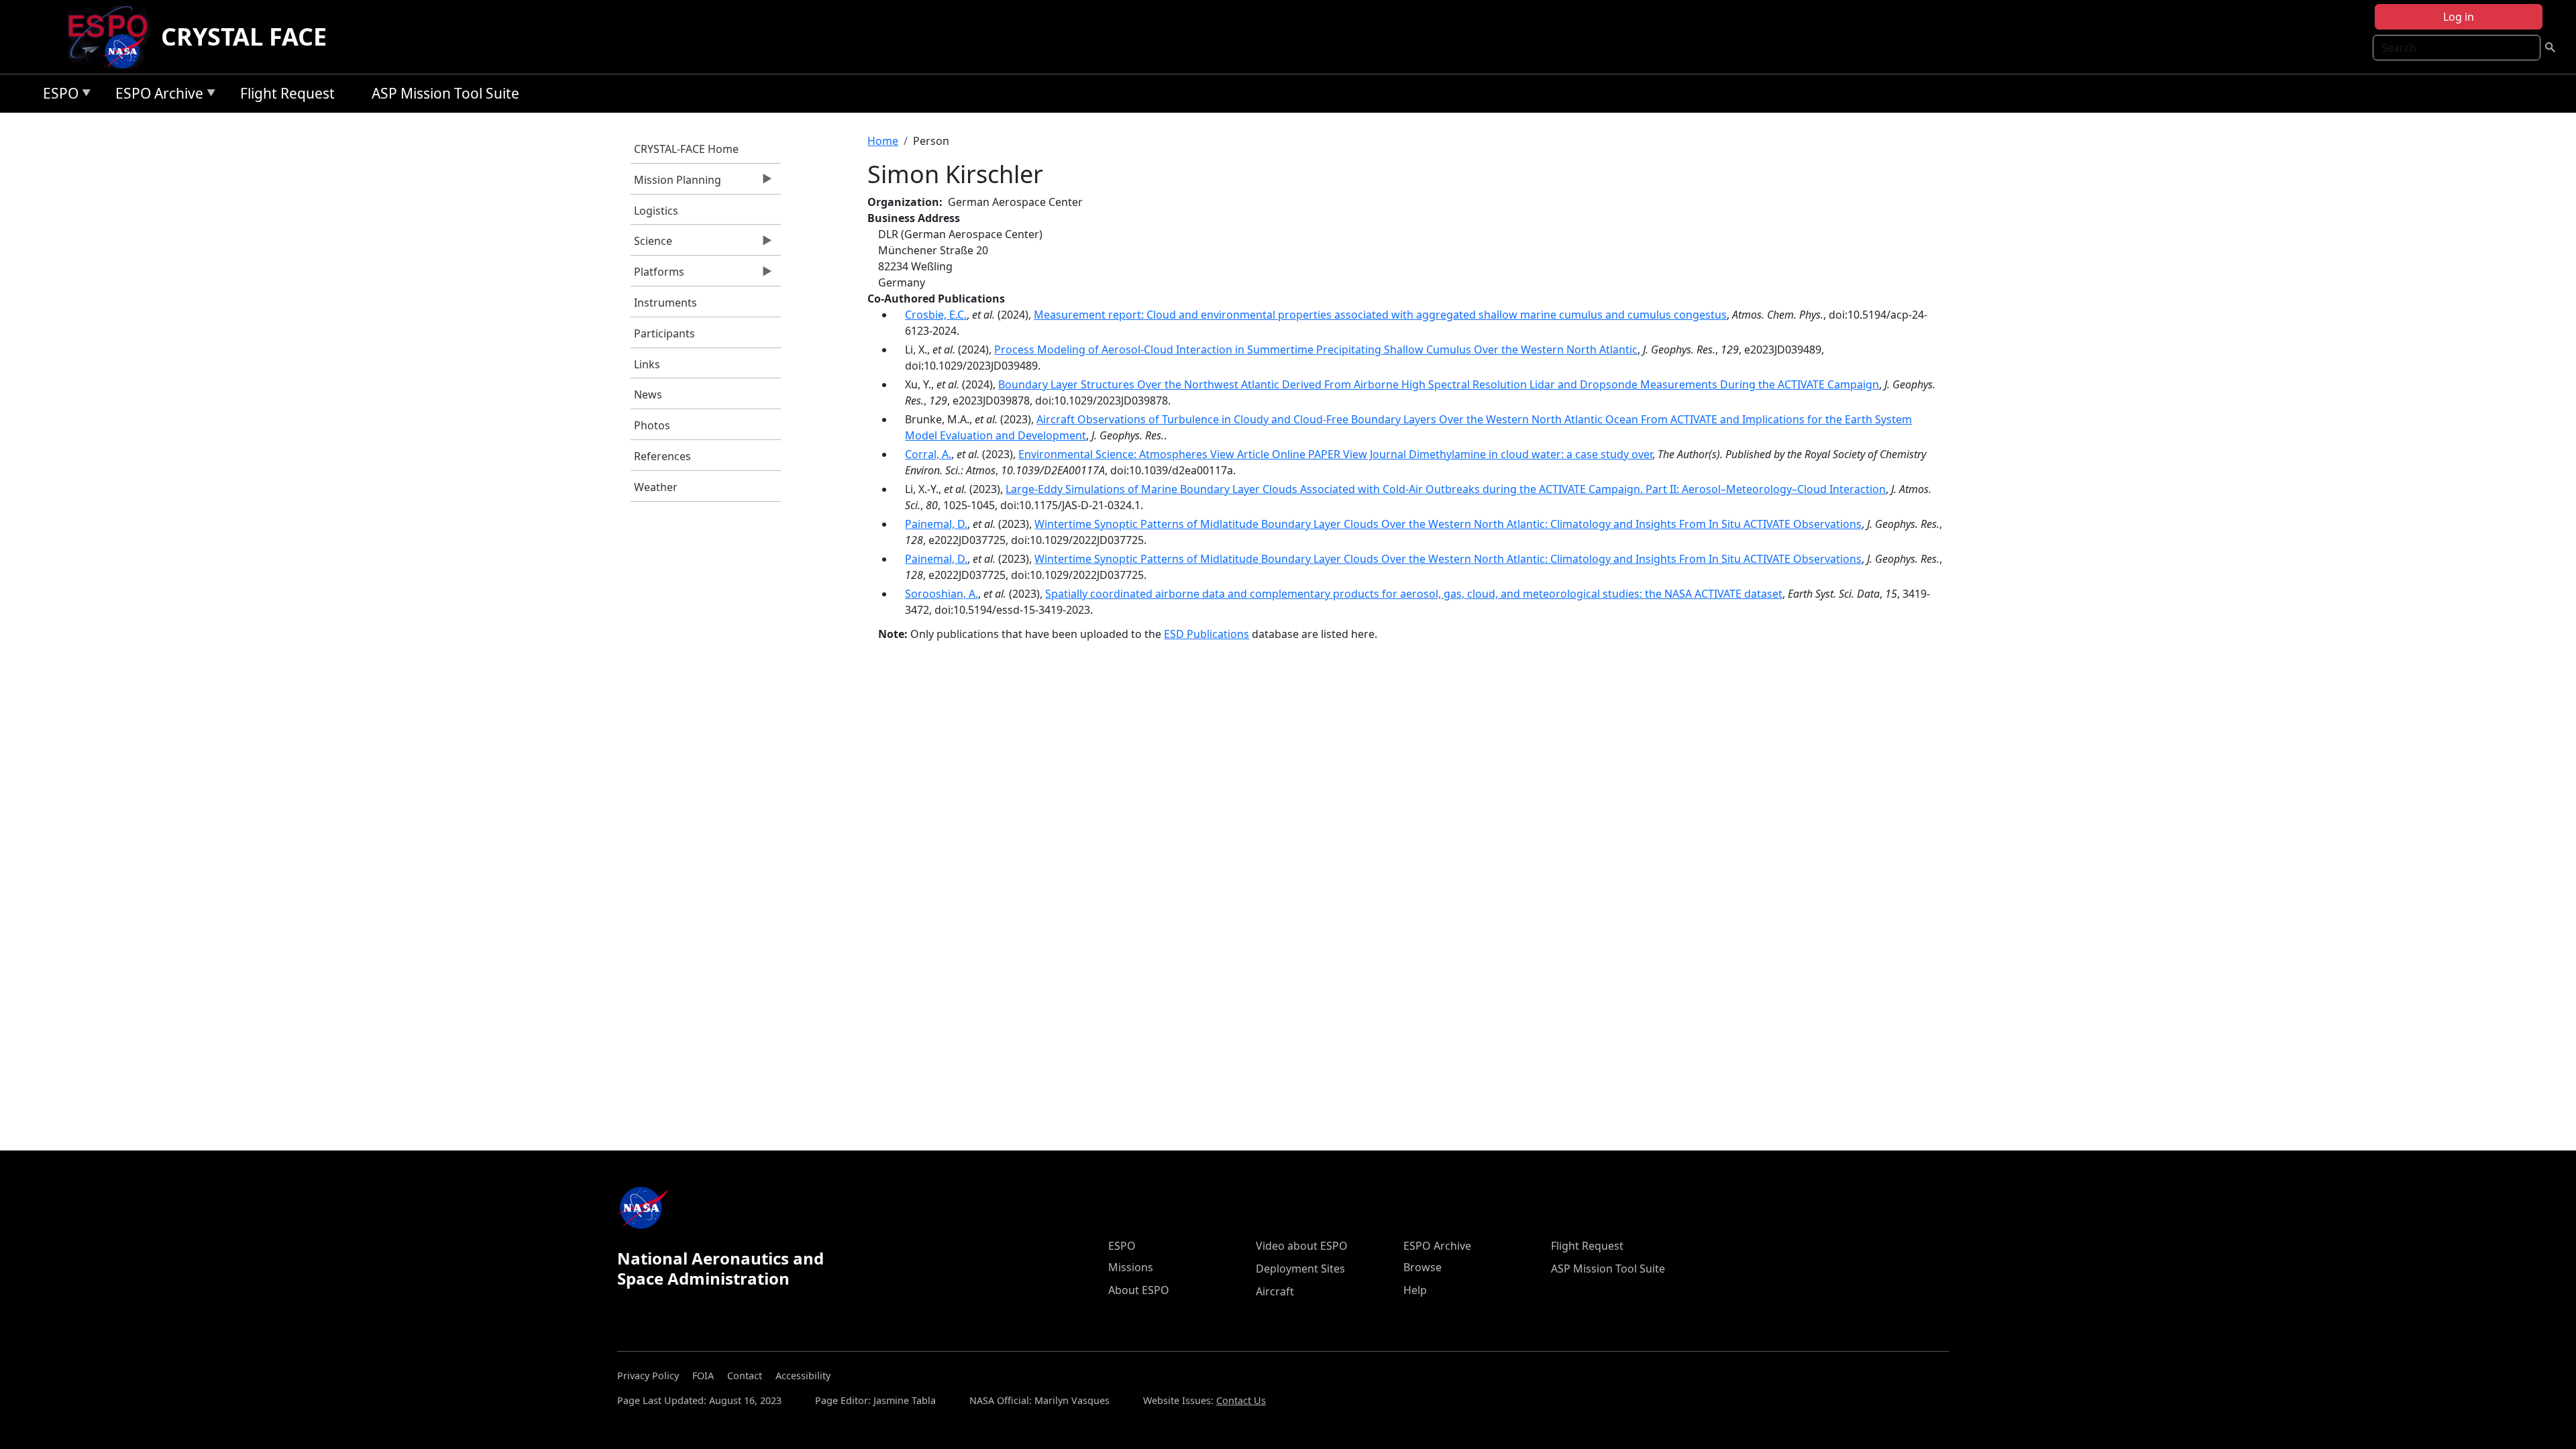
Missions (1131, 1267)
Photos (652, 425)
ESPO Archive (156, 96)
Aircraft (1275, 1291)
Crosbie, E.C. (936, 315)
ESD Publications (1206, 634)
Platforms (657, 275)
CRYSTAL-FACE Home (686, 149)
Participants (664, 333)
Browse (1423, 1267)
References (662, 456)
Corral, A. (928, 454)
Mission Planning (676, 183)
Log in (2459, 17)
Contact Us (1241, 1400)
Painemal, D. (936, 524)
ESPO (57, 96)
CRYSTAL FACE (244, 37)
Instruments (665, 303)
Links (647, 364)
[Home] (113, 37)
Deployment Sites (1300, 1269)
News (648, 394)
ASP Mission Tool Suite (445, 93)
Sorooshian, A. (942, 594)
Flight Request (287, 93)
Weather (656, 487)
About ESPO (1139, 1290)
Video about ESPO (1302, 1246)
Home (883, 141)
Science (651, 244)
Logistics (656, 211)
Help (1415, 1290)
